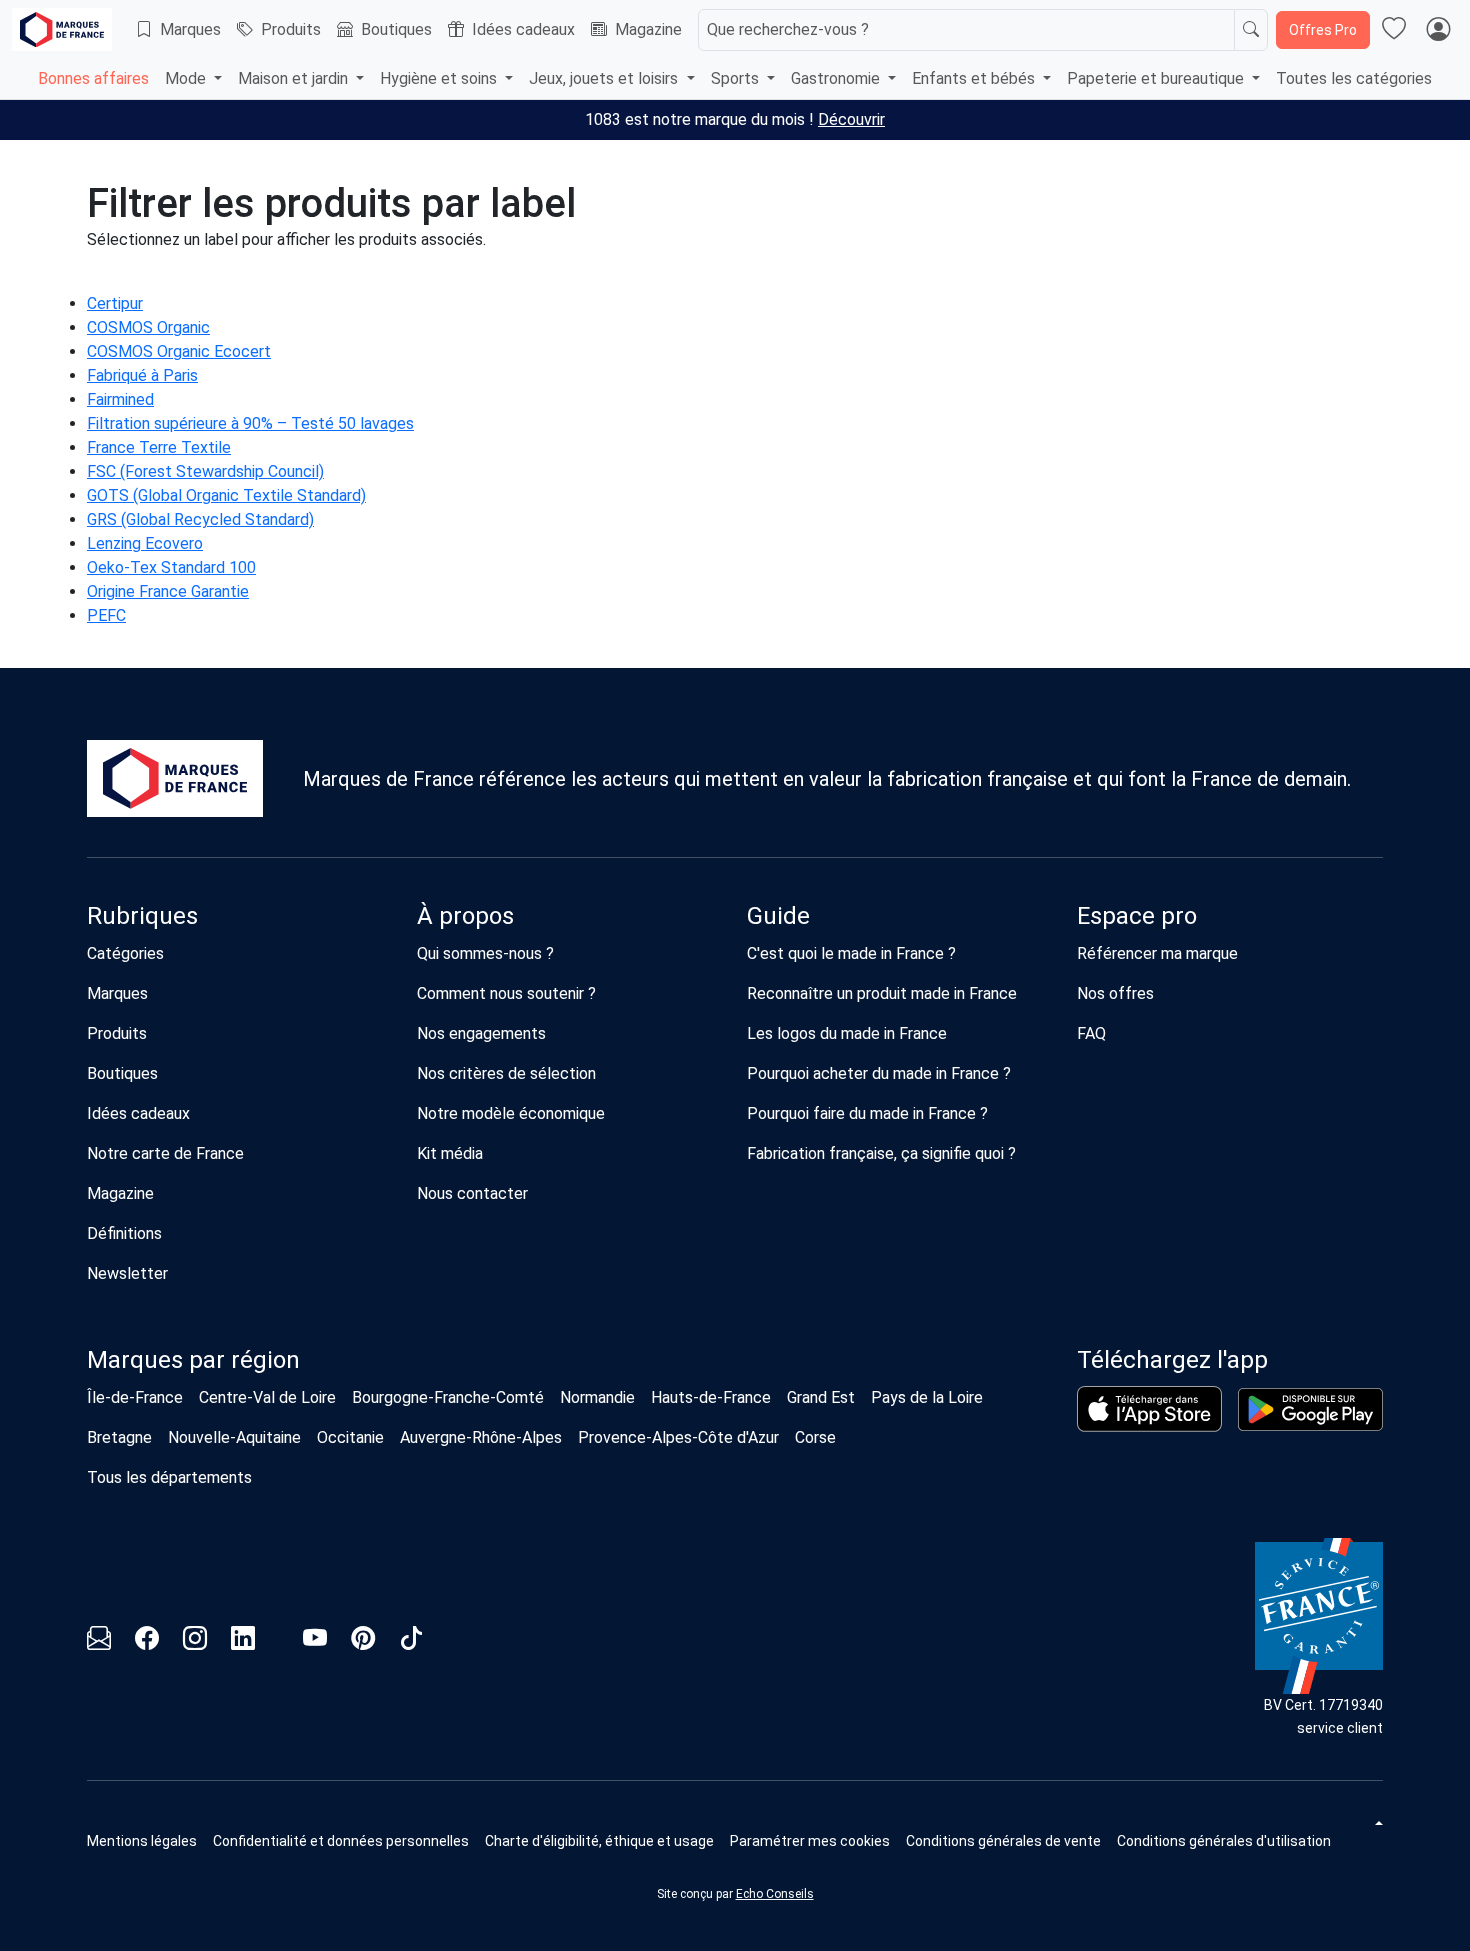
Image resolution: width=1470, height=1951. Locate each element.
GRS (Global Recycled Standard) (200, 519)
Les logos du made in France (847, 1033)
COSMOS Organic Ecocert (179, 351)
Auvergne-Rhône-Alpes (481, 1437)
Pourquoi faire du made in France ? (867, 1113)
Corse (815, 1437)
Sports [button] (737, 78)
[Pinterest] (363, 1641)
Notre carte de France (165, 1153)
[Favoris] (1394, 30)
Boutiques (396, 29)
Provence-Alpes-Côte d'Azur (678, 1437)
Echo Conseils (775, 1894)
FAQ (1091, 1033)
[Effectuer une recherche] (1251, 30)
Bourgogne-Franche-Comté (448, 1397)
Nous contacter (472, 1193)
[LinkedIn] (243, 1641)
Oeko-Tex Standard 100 (171, 567)
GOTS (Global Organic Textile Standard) (226, 495)
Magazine (648, 29)
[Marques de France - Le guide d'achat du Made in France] (62, 29)
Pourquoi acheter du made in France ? (879, 1073)
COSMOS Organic (148, 327)
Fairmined (120, 399)
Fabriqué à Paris (142, 375)
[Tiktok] (411, 1641)
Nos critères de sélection (506, 1073)
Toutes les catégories (1354, 78)
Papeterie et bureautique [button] (1157, 78)
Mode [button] (187, 78)
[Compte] (1438, 30)
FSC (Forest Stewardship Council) (205, 471)
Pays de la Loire (927, 1397)
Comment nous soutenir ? (506, 993)
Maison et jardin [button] (295, 78)
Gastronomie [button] (837, 78)
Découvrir (851, 119)
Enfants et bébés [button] (975, 78)
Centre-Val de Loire (267, 1397)
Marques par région (193, 1360)
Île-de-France (135, 1397)
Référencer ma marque (1157, 953)
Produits (291, 29)
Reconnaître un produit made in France (882, 993)
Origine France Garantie (168, 591)
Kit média (450, 1153)
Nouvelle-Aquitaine (234, 1437)
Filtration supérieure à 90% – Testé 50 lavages (250, 423)
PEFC (106, 615)
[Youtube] (315, 1641)
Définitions (124, 1233)
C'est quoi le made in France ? (851, 953)
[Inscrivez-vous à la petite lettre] (99, 1641)
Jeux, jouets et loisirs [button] (605, 78)
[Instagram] (195, 1641)
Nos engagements (481, 1033)
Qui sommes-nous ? (485, 953)
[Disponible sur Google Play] (1310, 1409)
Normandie (597, 1397)
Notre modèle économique (511, 1113)
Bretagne (119, 1437)
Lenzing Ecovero (145, 543)
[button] (810, 1841)
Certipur (115, 303)
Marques (190, 29)
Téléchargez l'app (1172, 1360)
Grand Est (821, 1397)
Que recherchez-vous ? (788, 29)
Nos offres (1115, 993)
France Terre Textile (159, 447)
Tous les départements (169, 1477)
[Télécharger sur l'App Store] (1149, 1409)
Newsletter (127, 1273)
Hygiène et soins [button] (440, 78)
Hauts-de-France (711, 1397)
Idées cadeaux (523, 29)
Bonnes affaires (93, 78)
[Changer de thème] (1377, 1823)
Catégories (125, 953)
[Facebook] (147, 1641)
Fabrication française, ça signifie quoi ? (881, 1153)
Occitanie (350, 1437)
